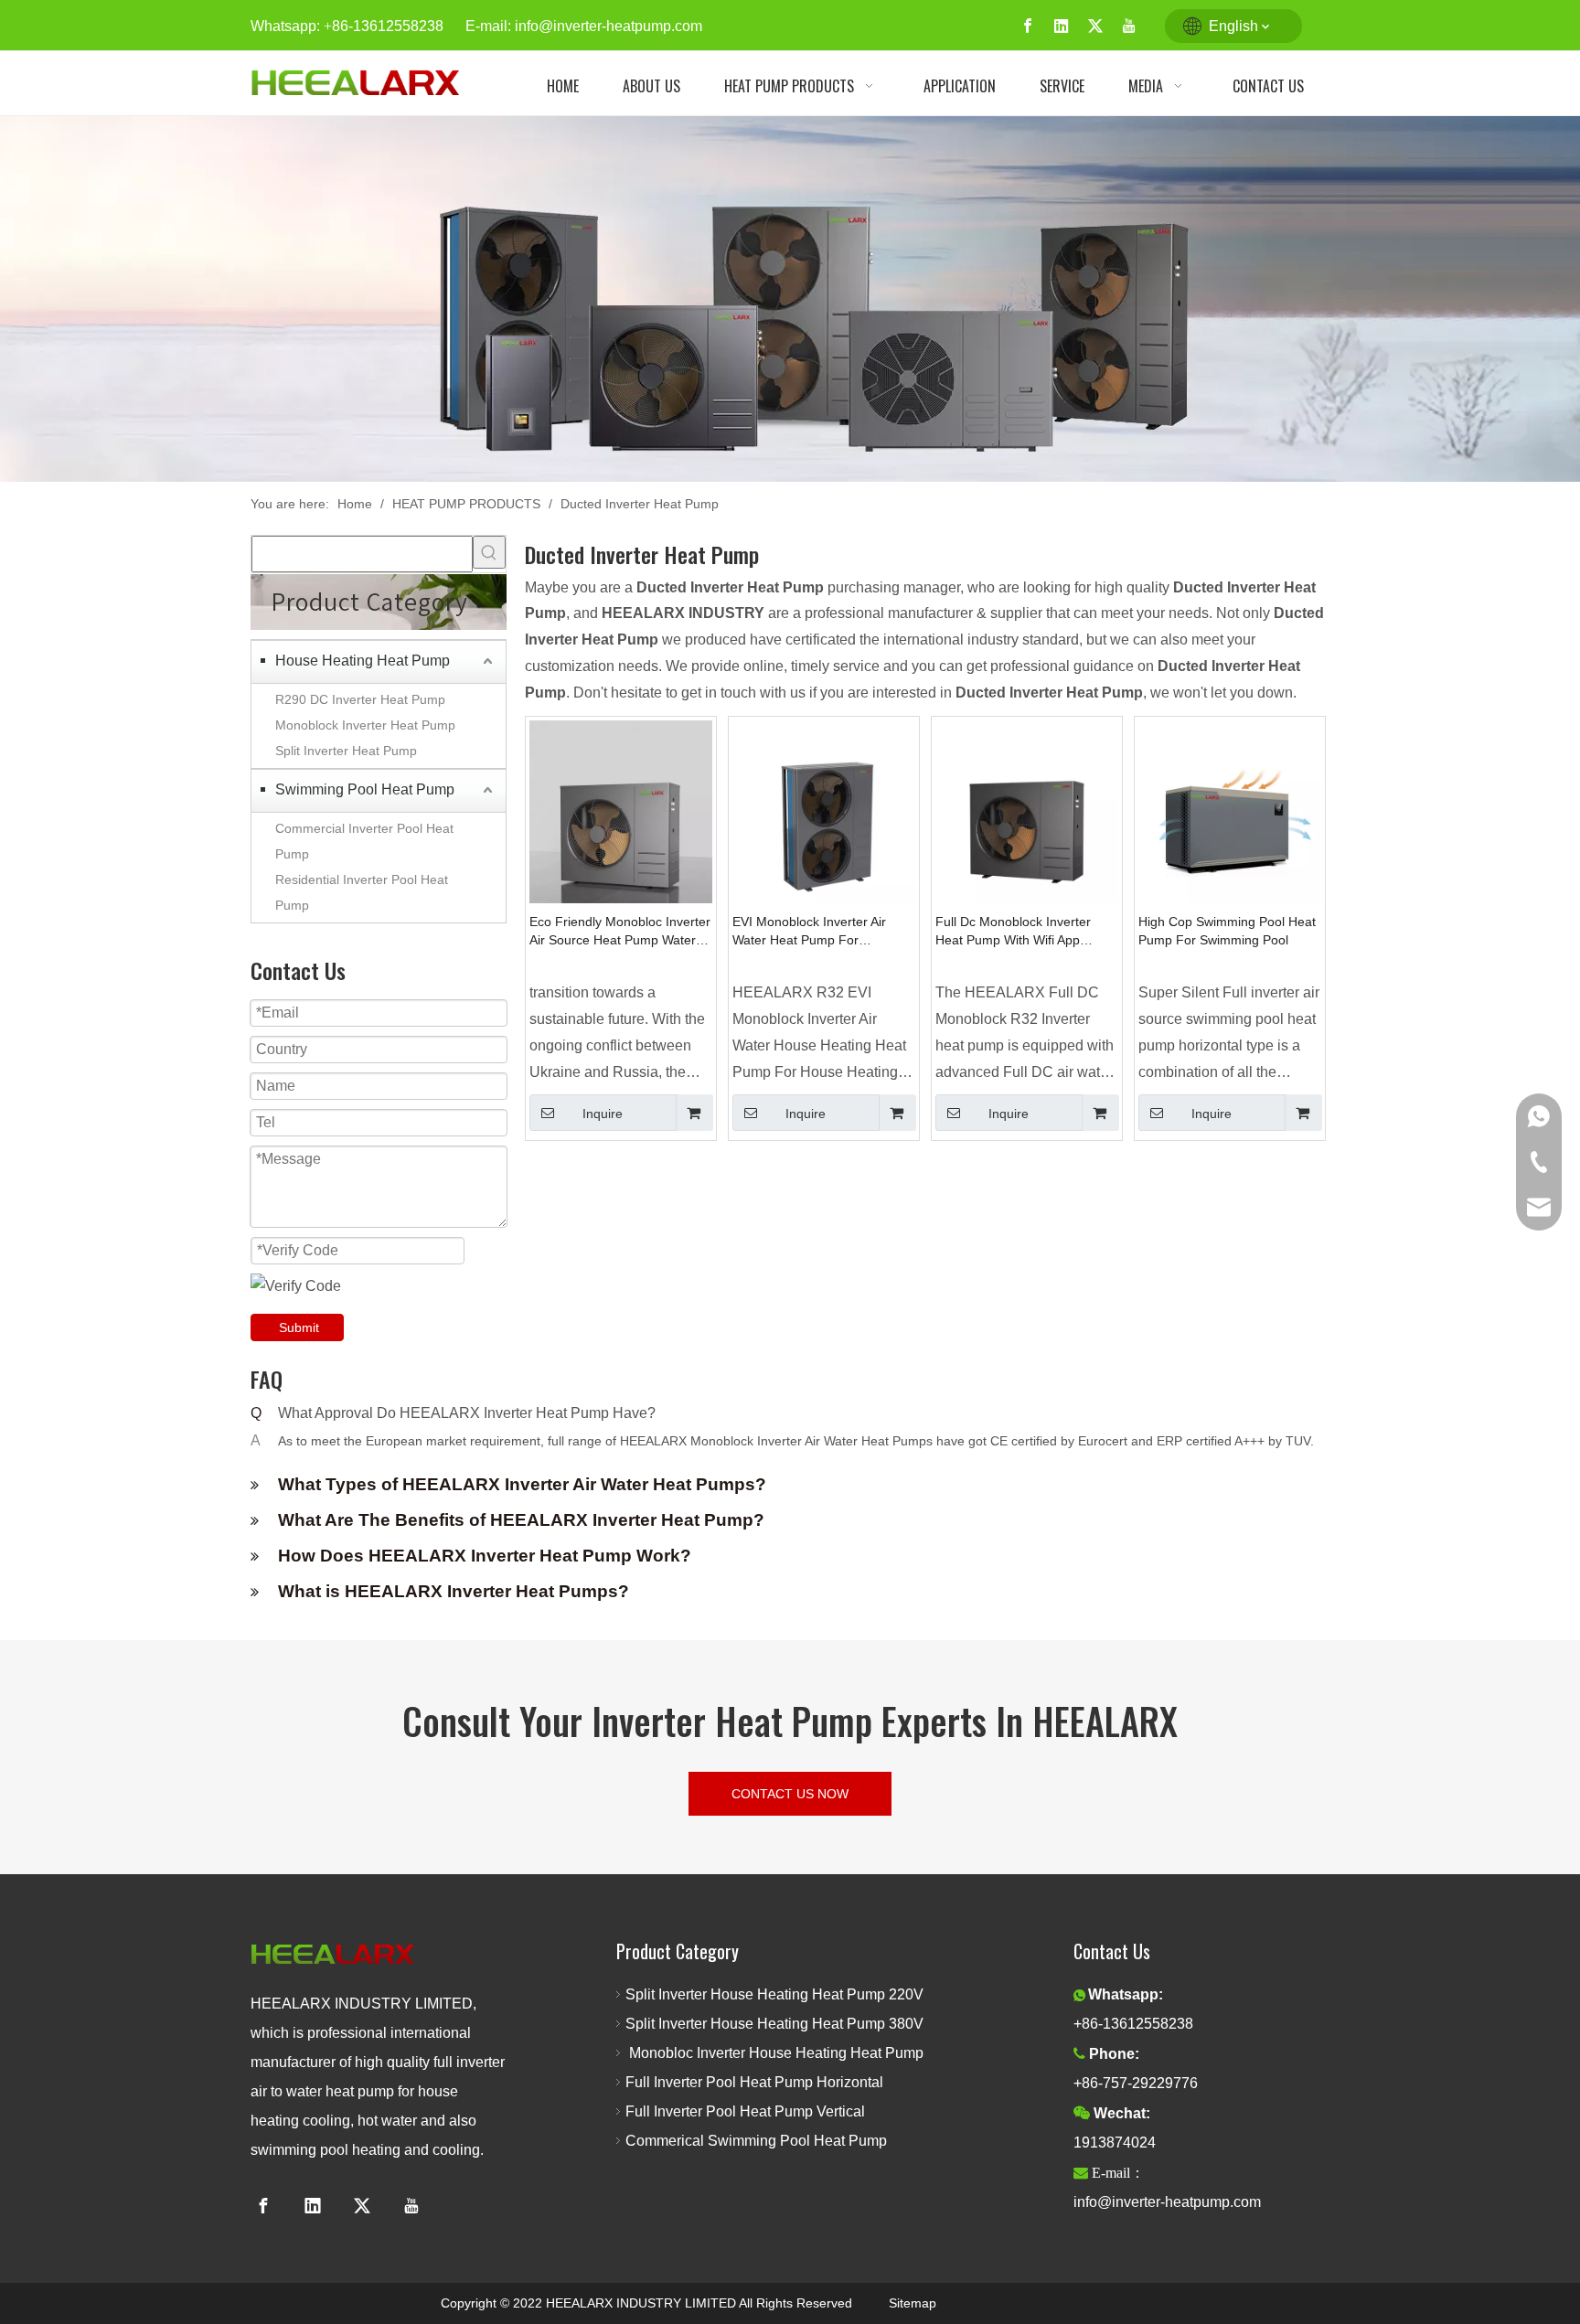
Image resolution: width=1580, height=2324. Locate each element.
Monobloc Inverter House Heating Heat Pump (774, 2053)
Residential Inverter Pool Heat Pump (362, 892)
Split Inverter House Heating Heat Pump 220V (778, 1994)
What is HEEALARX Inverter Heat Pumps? (454, 1591)
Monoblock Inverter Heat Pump (365, 725)
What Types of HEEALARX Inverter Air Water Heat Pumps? (522, 1484)
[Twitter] (1095, 26)
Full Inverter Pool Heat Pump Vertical (745, 2111)
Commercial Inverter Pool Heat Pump (364, 841)
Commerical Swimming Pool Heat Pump (756, 2141)
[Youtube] (1129, 26)
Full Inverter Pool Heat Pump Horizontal (754, 2082)
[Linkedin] (1062, 26)
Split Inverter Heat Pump (346, 751)
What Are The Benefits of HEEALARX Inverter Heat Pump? (521, 1520)
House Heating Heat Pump (363, 661)
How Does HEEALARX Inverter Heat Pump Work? (485, 1556)
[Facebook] (1028, 26)
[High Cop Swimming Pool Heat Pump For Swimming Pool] (1230, 810)
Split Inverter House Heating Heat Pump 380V (780, 2024)
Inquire (603, 1114)
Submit (299, 1327)
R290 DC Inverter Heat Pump (360, 699)
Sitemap (913, 2303)
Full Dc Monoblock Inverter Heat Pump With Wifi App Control (1013, 932)
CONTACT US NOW (790, 1794)
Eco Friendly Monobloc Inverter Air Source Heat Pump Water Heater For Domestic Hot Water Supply (620, 932)
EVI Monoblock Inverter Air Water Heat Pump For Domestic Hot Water (809, 932)
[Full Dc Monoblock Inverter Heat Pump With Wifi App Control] (1027, 810)
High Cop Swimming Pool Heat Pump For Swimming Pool (1227, 931)
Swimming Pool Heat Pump (365, 789)
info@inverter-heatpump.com (609, 26)
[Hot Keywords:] (489, 552)
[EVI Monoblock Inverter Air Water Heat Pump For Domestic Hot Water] (824, 810)
